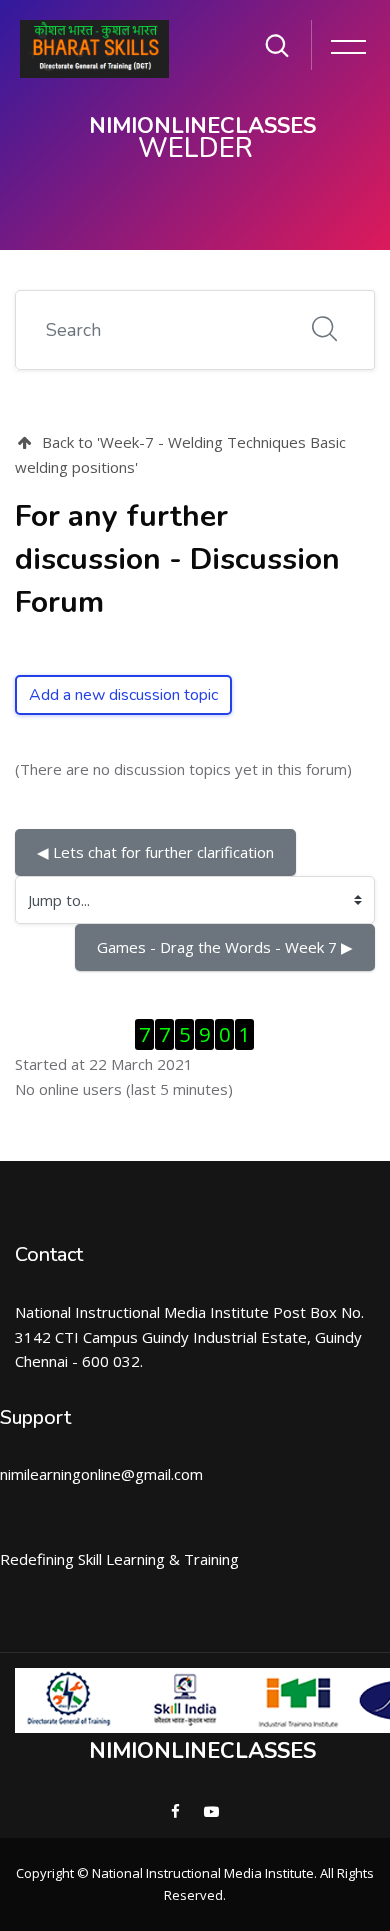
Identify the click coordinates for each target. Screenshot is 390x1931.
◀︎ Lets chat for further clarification (155, 852)
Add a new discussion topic (123, 695)
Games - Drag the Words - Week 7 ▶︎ (225, 947)
